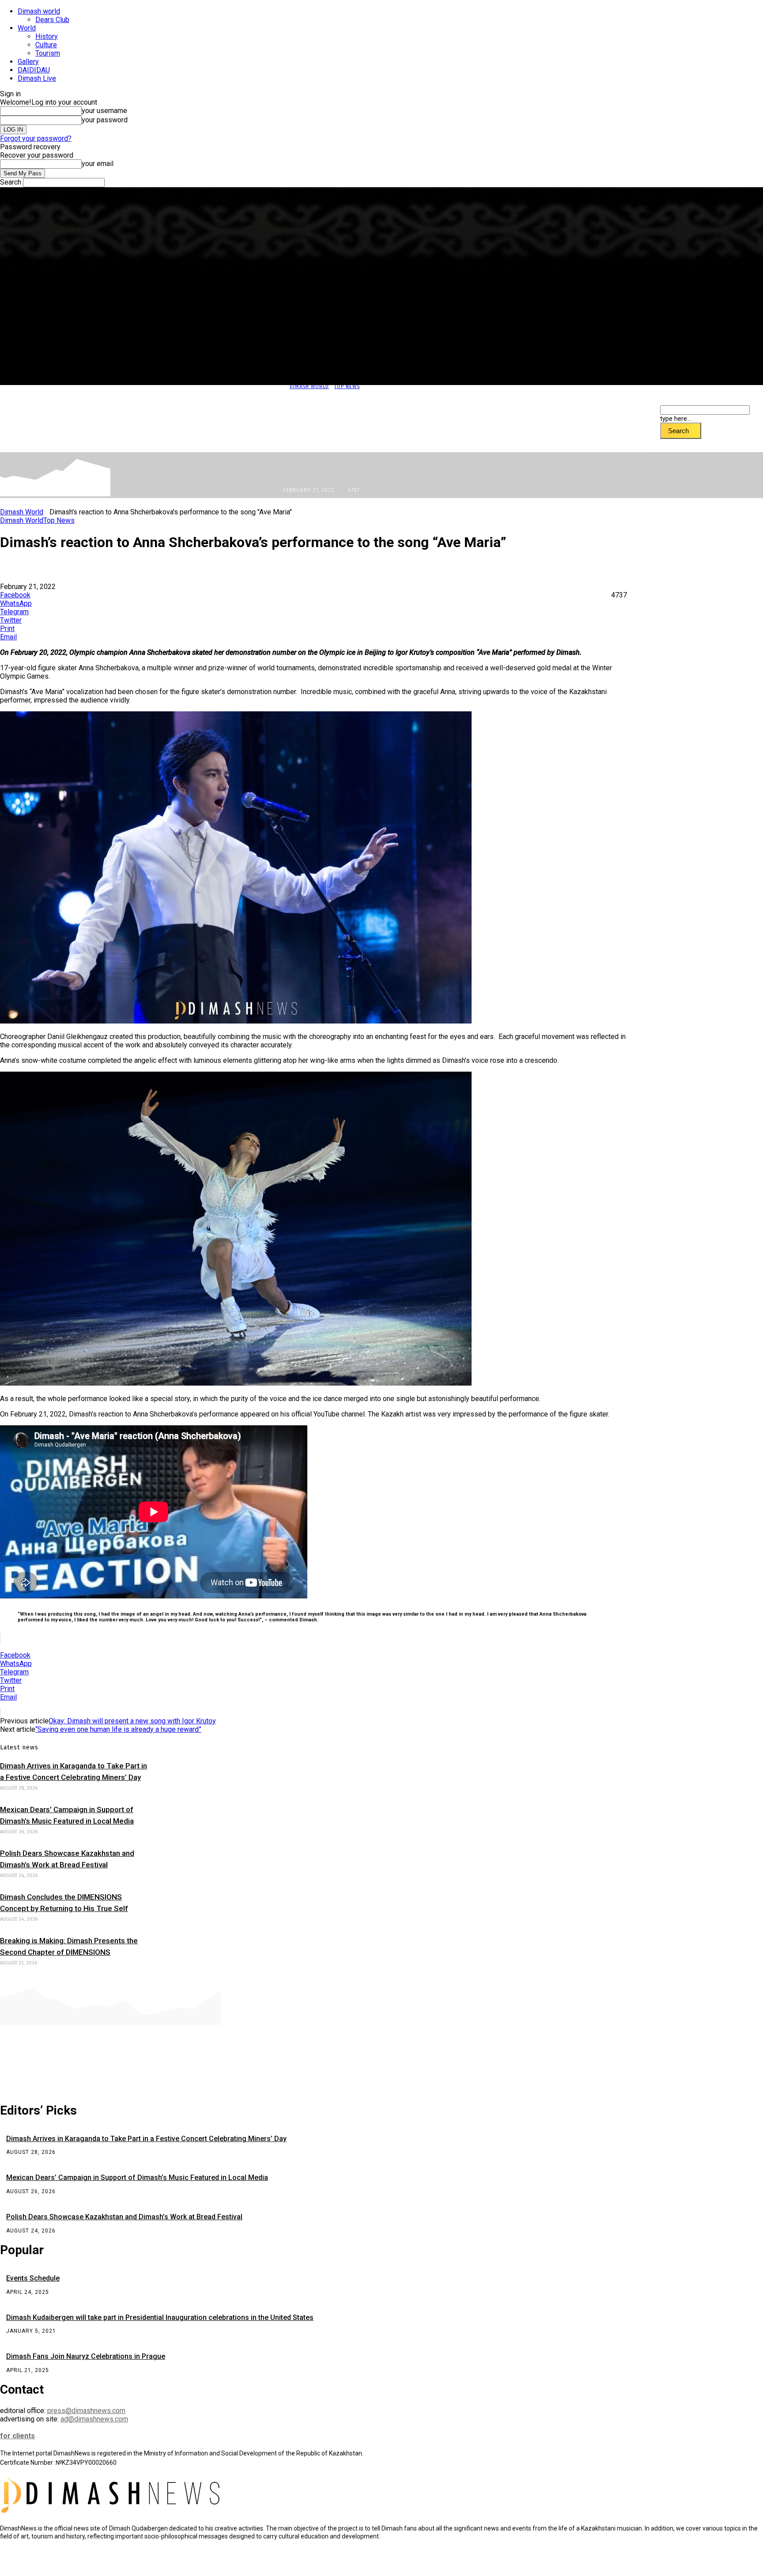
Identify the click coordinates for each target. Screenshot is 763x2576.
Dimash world (39, 11)
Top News (347, 387)
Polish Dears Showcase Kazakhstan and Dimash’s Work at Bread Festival (124, 2217)
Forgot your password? (36, 138)
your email (98, 164)
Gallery (28, 62)
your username (104, 111)
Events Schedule (33, 2278)
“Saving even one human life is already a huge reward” (118, 1729)
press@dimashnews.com (86, 2411)
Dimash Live (37, 78)
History (47, 36)
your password (105, 120)
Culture (46, 45)
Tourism (48, 53)
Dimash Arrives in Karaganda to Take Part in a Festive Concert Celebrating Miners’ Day (146, 2139)
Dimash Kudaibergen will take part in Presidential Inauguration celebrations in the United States (160, 2317)
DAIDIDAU (34, 70)
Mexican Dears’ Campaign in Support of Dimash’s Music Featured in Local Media (137, 2178)
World (27, 28)
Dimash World (309, 387)
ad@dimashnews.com (94, 2419)
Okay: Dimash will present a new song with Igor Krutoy (132, 1721)
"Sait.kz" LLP (192, 2563)
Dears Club (52, 20)
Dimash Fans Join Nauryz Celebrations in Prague (86, 2356)
